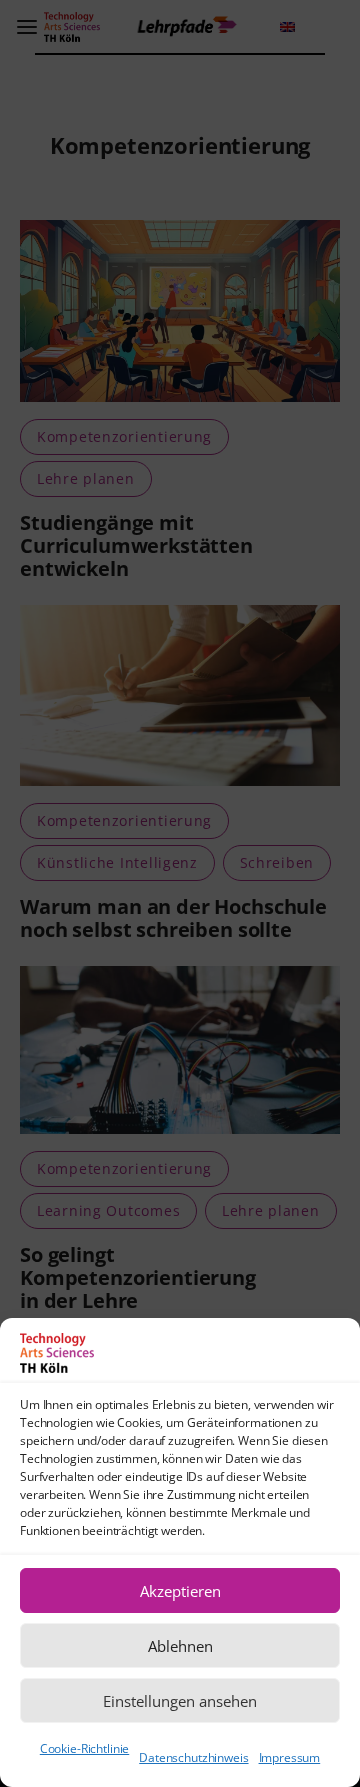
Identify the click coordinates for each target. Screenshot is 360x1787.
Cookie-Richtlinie (84, 1748)
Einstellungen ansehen (180, 1701)
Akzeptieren (180, 1591)
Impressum (290, 1757)
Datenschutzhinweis (193, 1757)
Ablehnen (180, 1646)
